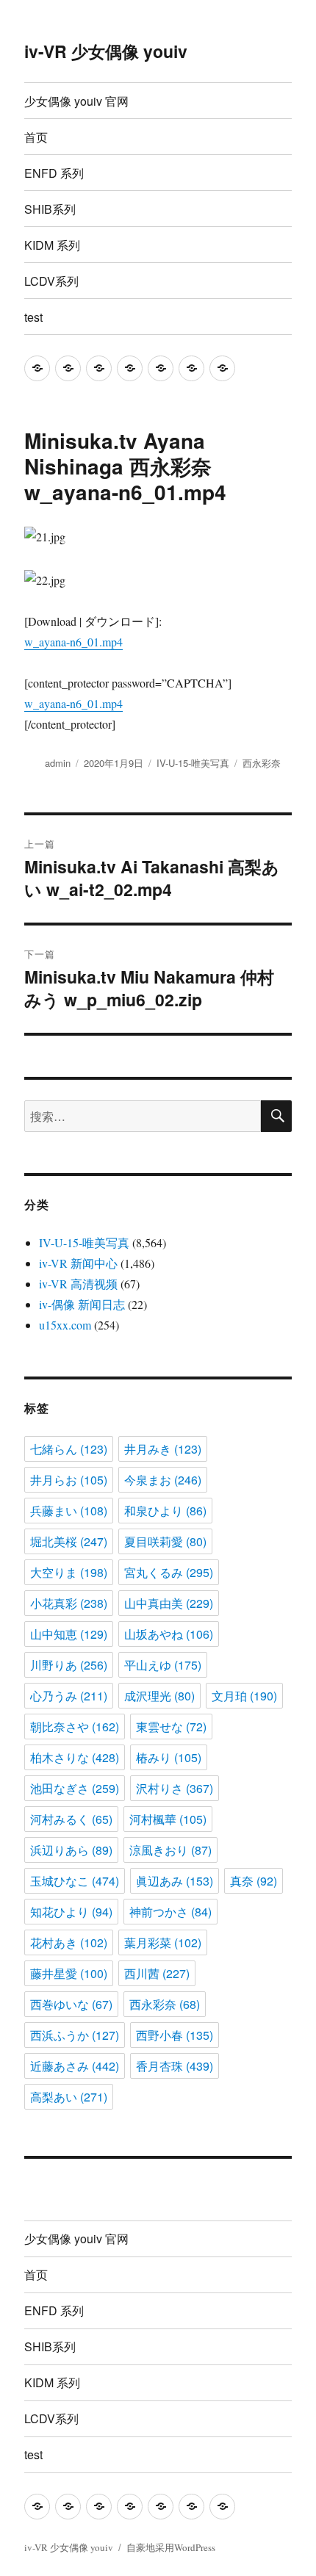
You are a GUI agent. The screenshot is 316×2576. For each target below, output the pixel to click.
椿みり (169, 1757)
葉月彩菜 (163, 1942)
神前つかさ (170, 1912)
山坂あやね (169, 1634)
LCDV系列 (51, 281)
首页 (36, 137)
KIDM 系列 (52, 245)
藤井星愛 (69, 1973)
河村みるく (71, 1819)
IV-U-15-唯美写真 (193, 763)
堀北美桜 (69, 1541)
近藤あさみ (75, 2066)
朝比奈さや (75, 1727)
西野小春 (175, 2035)
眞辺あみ (175, 1881)
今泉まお (163, 1480)
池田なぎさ (75, 1788)
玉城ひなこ (75, 1881)
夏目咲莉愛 (165, 1541)
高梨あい (69, 2097)
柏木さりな (75, 1757)
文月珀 (244, 1696)
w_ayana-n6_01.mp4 (73, 642)
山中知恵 (69, 1634)
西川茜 (157, 1973)
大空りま (69, 1572)
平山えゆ (163, 1665)
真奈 (254, 1881)
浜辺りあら (71, 1850)
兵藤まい (69, 1511)
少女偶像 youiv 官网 (76, 101)
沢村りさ (175, 1788)
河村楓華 (168, 1819)
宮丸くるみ (169, 1572)
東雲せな (171, 1727)
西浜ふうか (75, 2035)
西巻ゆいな (71, 2004)
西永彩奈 (262, 763)
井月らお (69, 1480)
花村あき (69, 1942)
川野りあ (69, 1665)
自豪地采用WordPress (171, 2547)
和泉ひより (165, 1511)
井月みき (163, 1449)
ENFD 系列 (54, 173)
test (33, 317)
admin (58, 763)
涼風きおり (170, 1850)
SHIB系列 (50, 209)
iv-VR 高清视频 (78, 1284)
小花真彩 (69, 1603)
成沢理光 (159, 1696)
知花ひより (71, 1912)
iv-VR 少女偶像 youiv (106, 51)
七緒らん (69, 1449)
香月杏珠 (175, 2066)
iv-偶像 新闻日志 (82, 1304)
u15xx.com (65, 1325)
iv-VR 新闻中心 (78, 1263)
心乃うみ (69, 1696)
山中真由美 (169, 1603)
